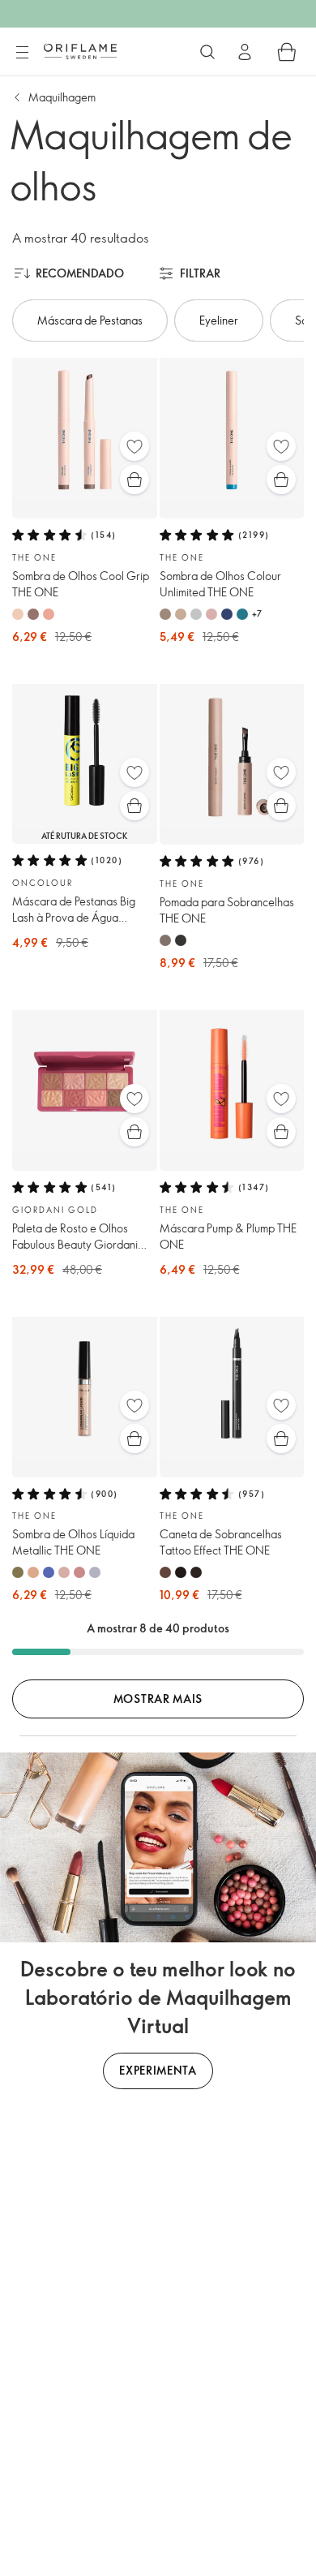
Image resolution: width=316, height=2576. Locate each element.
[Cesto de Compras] (287, 52)
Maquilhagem (62, 97)
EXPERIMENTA (158, 2070)
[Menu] (22, 53)
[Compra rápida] (135, 480)
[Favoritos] (135, 446)
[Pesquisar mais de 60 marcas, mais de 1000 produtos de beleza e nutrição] (207, 52)
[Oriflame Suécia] (80, 51)
